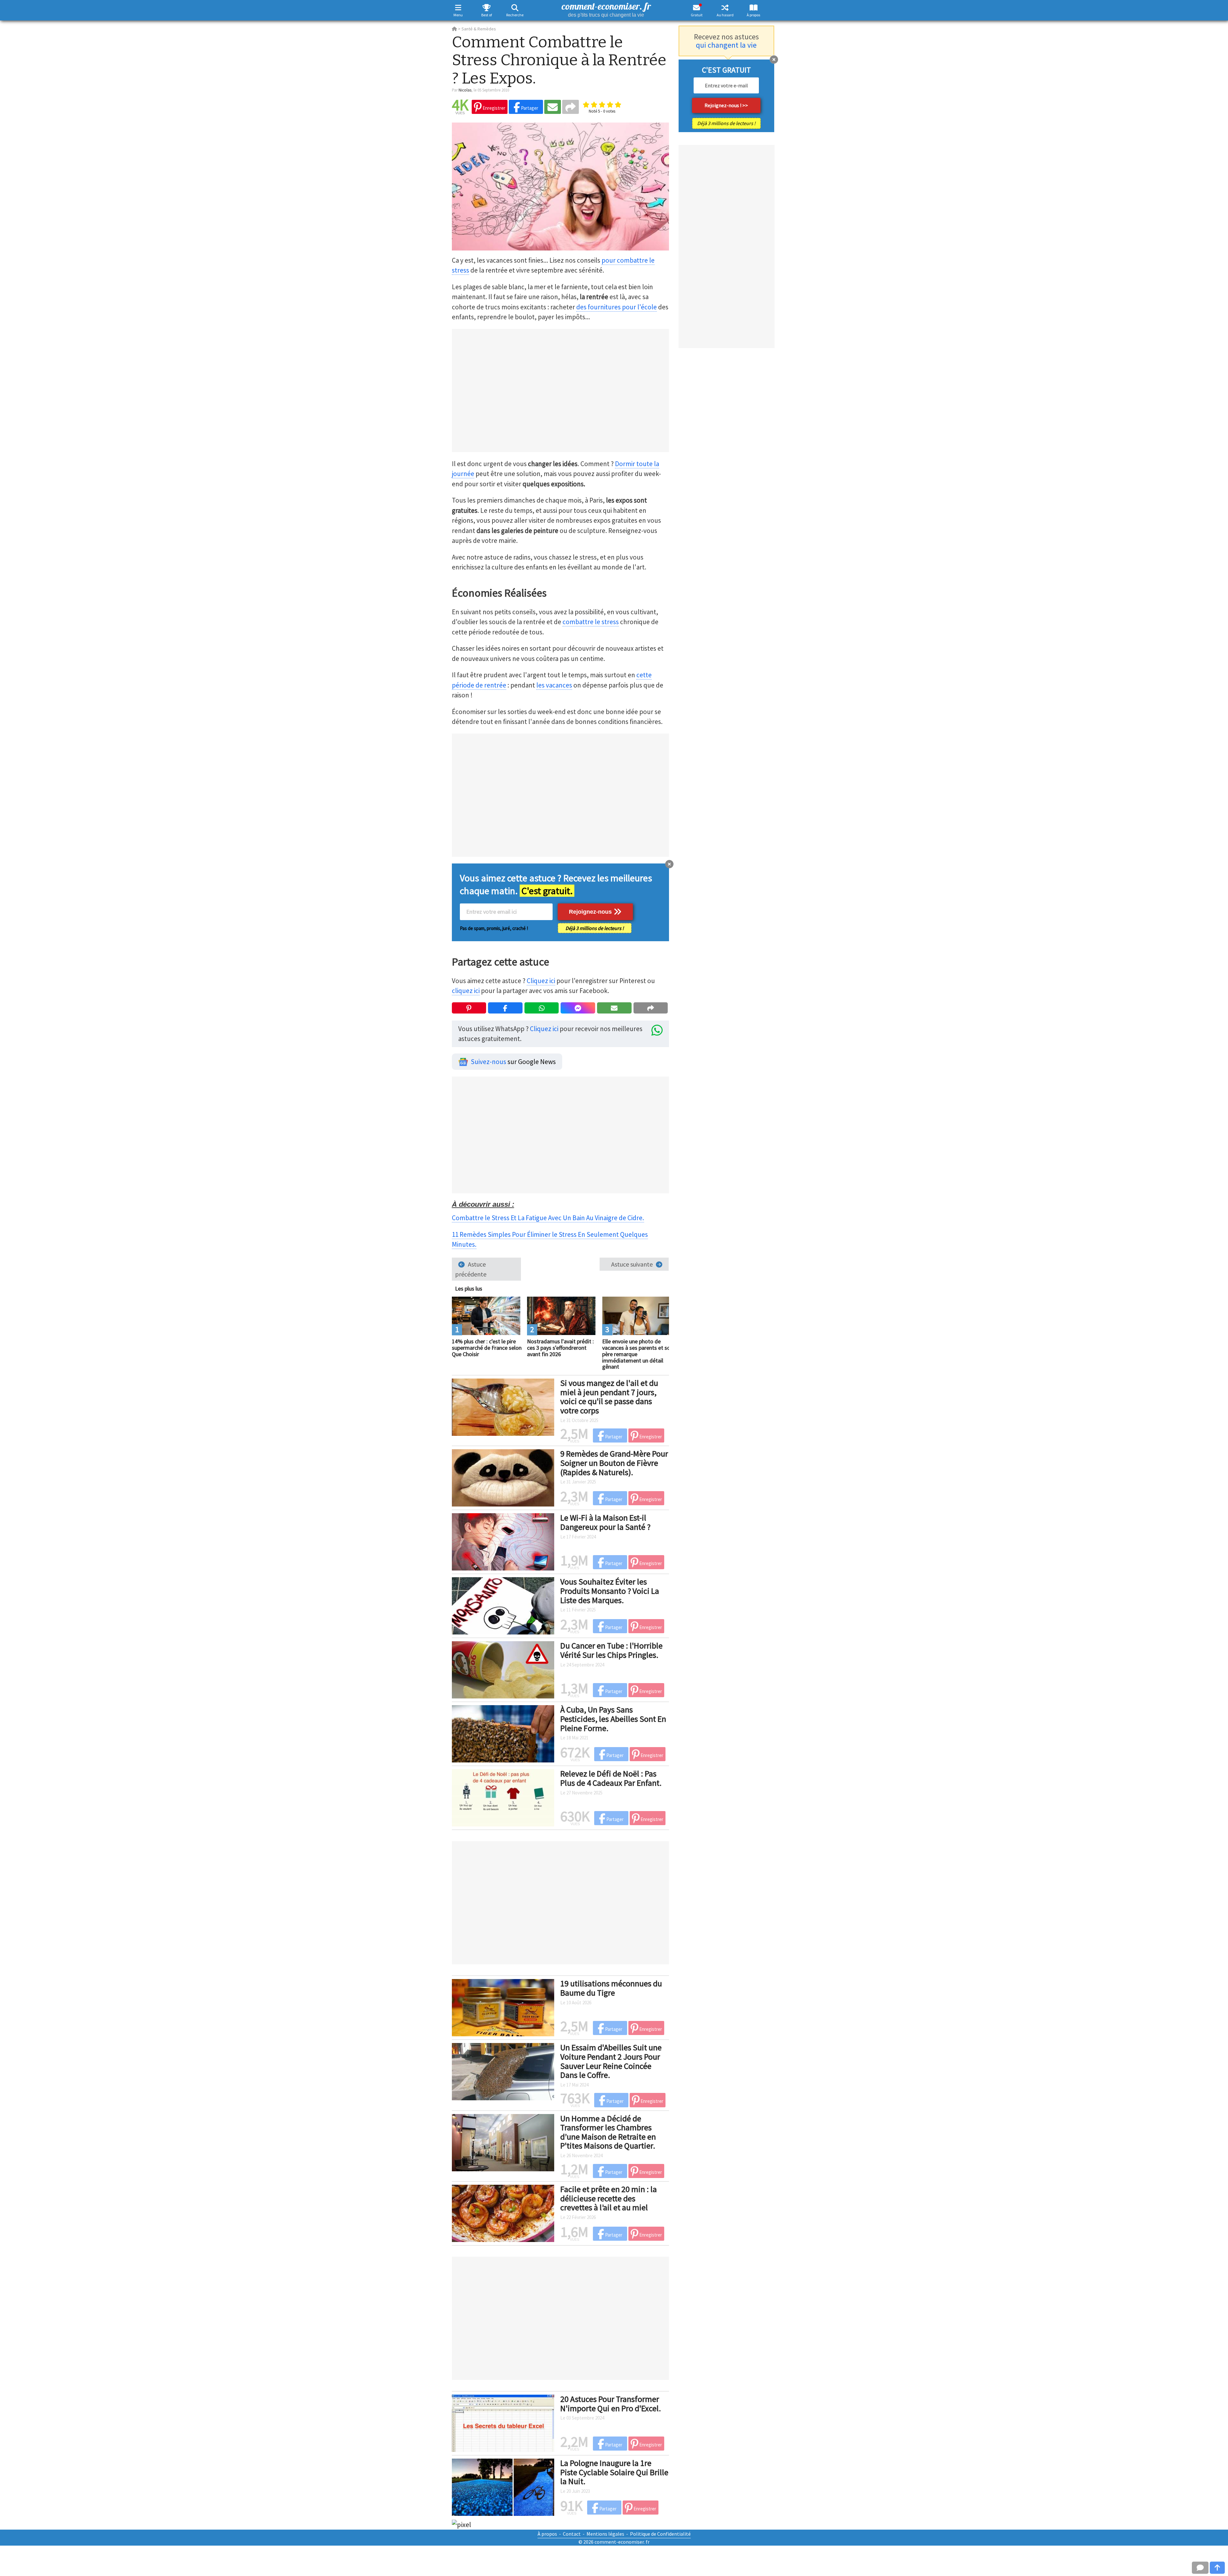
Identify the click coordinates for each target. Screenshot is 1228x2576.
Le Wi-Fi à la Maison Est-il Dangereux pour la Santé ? (605, 1522)
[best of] (487, 8)
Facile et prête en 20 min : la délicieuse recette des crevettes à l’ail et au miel (609, 2198)
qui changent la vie (726, 45)
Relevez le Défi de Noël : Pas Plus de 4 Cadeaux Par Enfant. (611, 1778)
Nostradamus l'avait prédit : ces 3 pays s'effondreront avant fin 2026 (560, 1348)
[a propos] (754, 8)
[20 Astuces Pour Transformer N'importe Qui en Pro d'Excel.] (503, 2422)
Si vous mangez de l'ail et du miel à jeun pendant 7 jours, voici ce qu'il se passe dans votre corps (609, 1397)
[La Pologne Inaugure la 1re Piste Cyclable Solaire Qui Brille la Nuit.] (503, 2486)
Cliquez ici (541, 981)
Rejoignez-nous (591, 912)
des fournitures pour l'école (617, 307)
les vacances (554, 685)
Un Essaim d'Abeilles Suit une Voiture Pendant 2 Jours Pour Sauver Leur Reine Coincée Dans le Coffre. (611, 2061)
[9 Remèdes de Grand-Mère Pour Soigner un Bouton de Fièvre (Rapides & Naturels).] (503, 1477)
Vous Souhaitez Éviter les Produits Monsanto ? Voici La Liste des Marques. (610, 1591)
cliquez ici (466, 991)
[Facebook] (505, 1008)
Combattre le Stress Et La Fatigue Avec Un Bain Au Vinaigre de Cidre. (548, 1218)
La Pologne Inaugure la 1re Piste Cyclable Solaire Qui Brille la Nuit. (614, 2472)
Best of (487, 15)
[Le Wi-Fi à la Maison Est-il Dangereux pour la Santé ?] (503, 1541)
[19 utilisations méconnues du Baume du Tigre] (503, 2007)
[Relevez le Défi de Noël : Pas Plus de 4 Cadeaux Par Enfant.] (503, 1797)
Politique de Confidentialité (660, 2534)
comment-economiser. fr (606, 9)
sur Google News (513, 1062)
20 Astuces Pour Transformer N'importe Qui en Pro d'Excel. (611, 2404)
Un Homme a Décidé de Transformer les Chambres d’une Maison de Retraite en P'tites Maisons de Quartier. (608, 2132)
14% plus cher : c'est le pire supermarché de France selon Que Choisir (487, 1348)
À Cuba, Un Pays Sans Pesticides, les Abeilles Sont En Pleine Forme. (613, 1719)
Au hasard (725, 15)
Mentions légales (605, 2534)
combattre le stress (591, 622)
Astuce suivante (632, 1264)
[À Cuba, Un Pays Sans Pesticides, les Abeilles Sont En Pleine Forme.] (503, 1733)
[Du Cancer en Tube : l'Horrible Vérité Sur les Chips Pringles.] (503, 1669)
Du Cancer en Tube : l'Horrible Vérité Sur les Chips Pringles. (611, 1650)
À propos (753, 15)
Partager (529, 108)
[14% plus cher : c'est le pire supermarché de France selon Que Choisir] (486, 1315)
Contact (572, 2534)
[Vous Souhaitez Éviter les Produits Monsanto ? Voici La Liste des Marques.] (503, 1605)
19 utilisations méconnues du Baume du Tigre (611, 1988)
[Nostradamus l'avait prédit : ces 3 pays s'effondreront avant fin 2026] (561, 1315)
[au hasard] (725, 8)
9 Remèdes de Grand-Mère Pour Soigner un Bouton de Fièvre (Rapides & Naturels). (614, 1463)
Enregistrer (493, 108)
